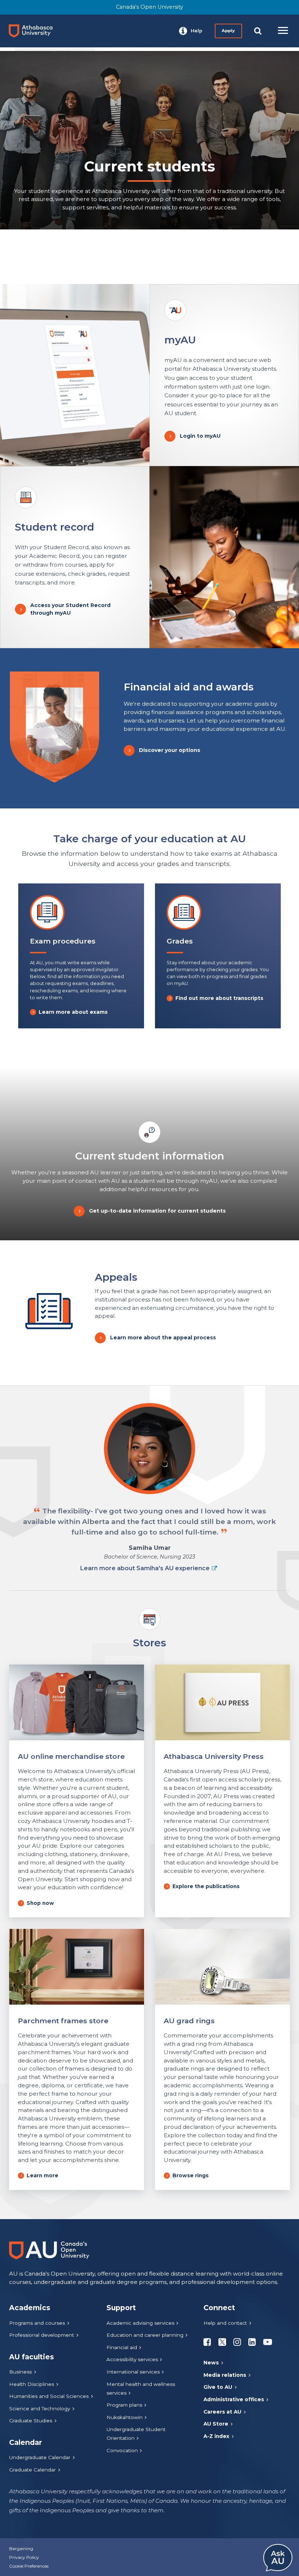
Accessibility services (132, 2359)
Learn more (42, 2175)
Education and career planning (145, 2335)
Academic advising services (140, 2323)
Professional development (42, 2335)
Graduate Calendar (32, 2470)
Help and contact (225, 2323)
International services (133, 2372)
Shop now (40, 1903)
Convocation (122, 2450)
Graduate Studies (31, 2421)
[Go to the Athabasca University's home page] (34, 31)
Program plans (124, 2405)
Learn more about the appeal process (163, 1338)
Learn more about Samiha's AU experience (145, 1568)
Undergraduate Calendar (40, 2457)
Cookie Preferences (29, 2566)
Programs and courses (37, 2323)
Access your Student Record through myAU (70, 609)
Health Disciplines (32, 2384)
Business (20, 2372)
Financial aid (122, 2347)
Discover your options (170, 750)
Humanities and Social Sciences (49, 2396)
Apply (228, 31)
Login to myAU (200, 436)
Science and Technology (40, 2408)
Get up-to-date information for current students (157, 1211)
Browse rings (191, 2175)
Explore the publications (206, 1886)
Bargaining (21, 2549)
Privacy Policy (24, 2557)
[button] (191, 31)
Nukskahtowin (125, 2417)
